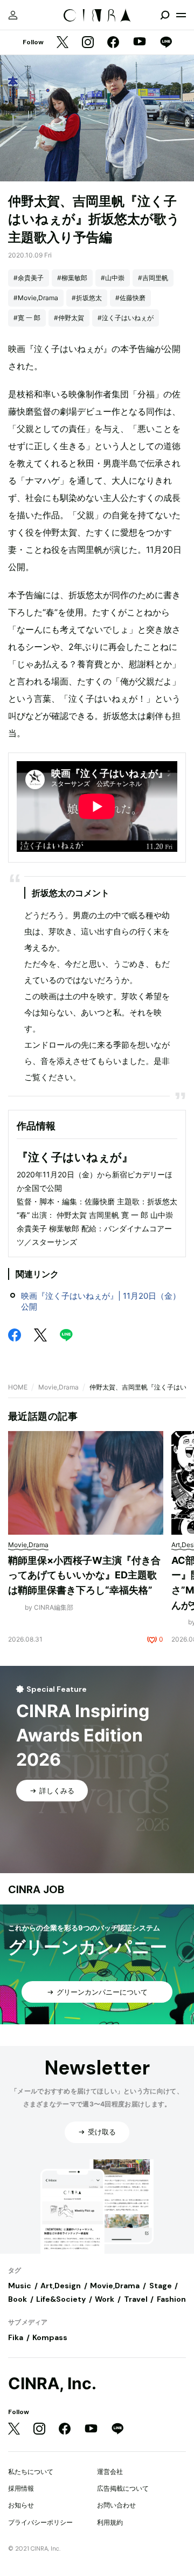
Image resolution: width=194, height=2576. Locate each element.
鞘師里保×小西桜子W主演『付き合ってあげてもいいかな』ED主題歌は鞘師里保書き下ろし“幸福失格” (84, 1575)
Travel (136, 2299)
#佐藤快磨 (130, 298)
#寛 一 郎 (27, 318)
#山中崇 (113, 278)
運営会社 (110, 2472)
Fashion (171, 2299)
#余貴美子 (29, 278)
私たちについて (31, 2472)
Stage (161, 2286)
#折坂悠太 (87, 298)
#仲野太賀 (69, 318)
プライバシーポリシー (40, 2522)
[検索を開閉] (165, 15)
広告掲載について (123, 2488)
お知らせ (21, 2505)
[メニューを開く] (181, 15)
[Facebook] (113, 43)
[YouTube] (140, 43)
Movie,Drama (58, 1387)
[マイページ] (13, 15)
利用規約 (110, 2522)
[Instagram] (88, 43)
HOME (18, 1387)
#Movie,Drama (36, 298)
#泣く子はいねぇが (126, 318)
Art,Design (61, 2286)
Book (18, 2299)
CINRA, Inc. (52, 2384)
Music (20, 2286)
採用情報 (21, 2488)
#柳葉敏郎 (72, 278)
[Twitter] (63, 43)
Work (105, 2299)
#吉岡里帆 (153, 278)
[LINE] (166, 43)
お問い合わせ (116, 2505)
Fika (16, 2337)
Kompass (50, 2337)
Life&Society (61, 2299)
